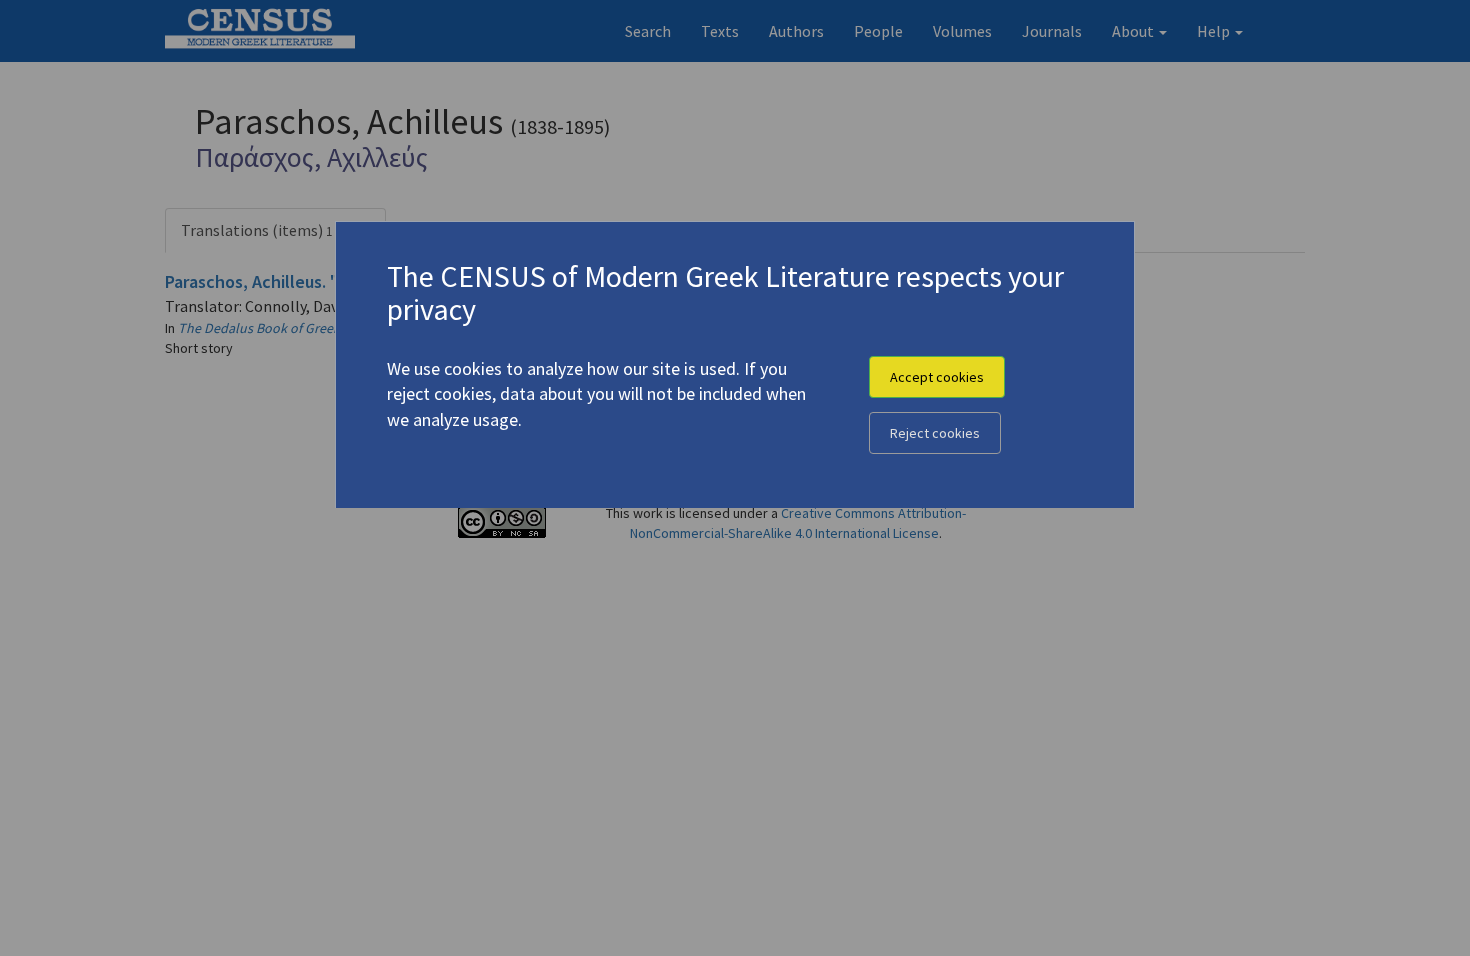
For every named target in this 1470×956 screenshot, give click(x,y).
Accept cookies (937, 377)
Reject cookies (935, 433)
